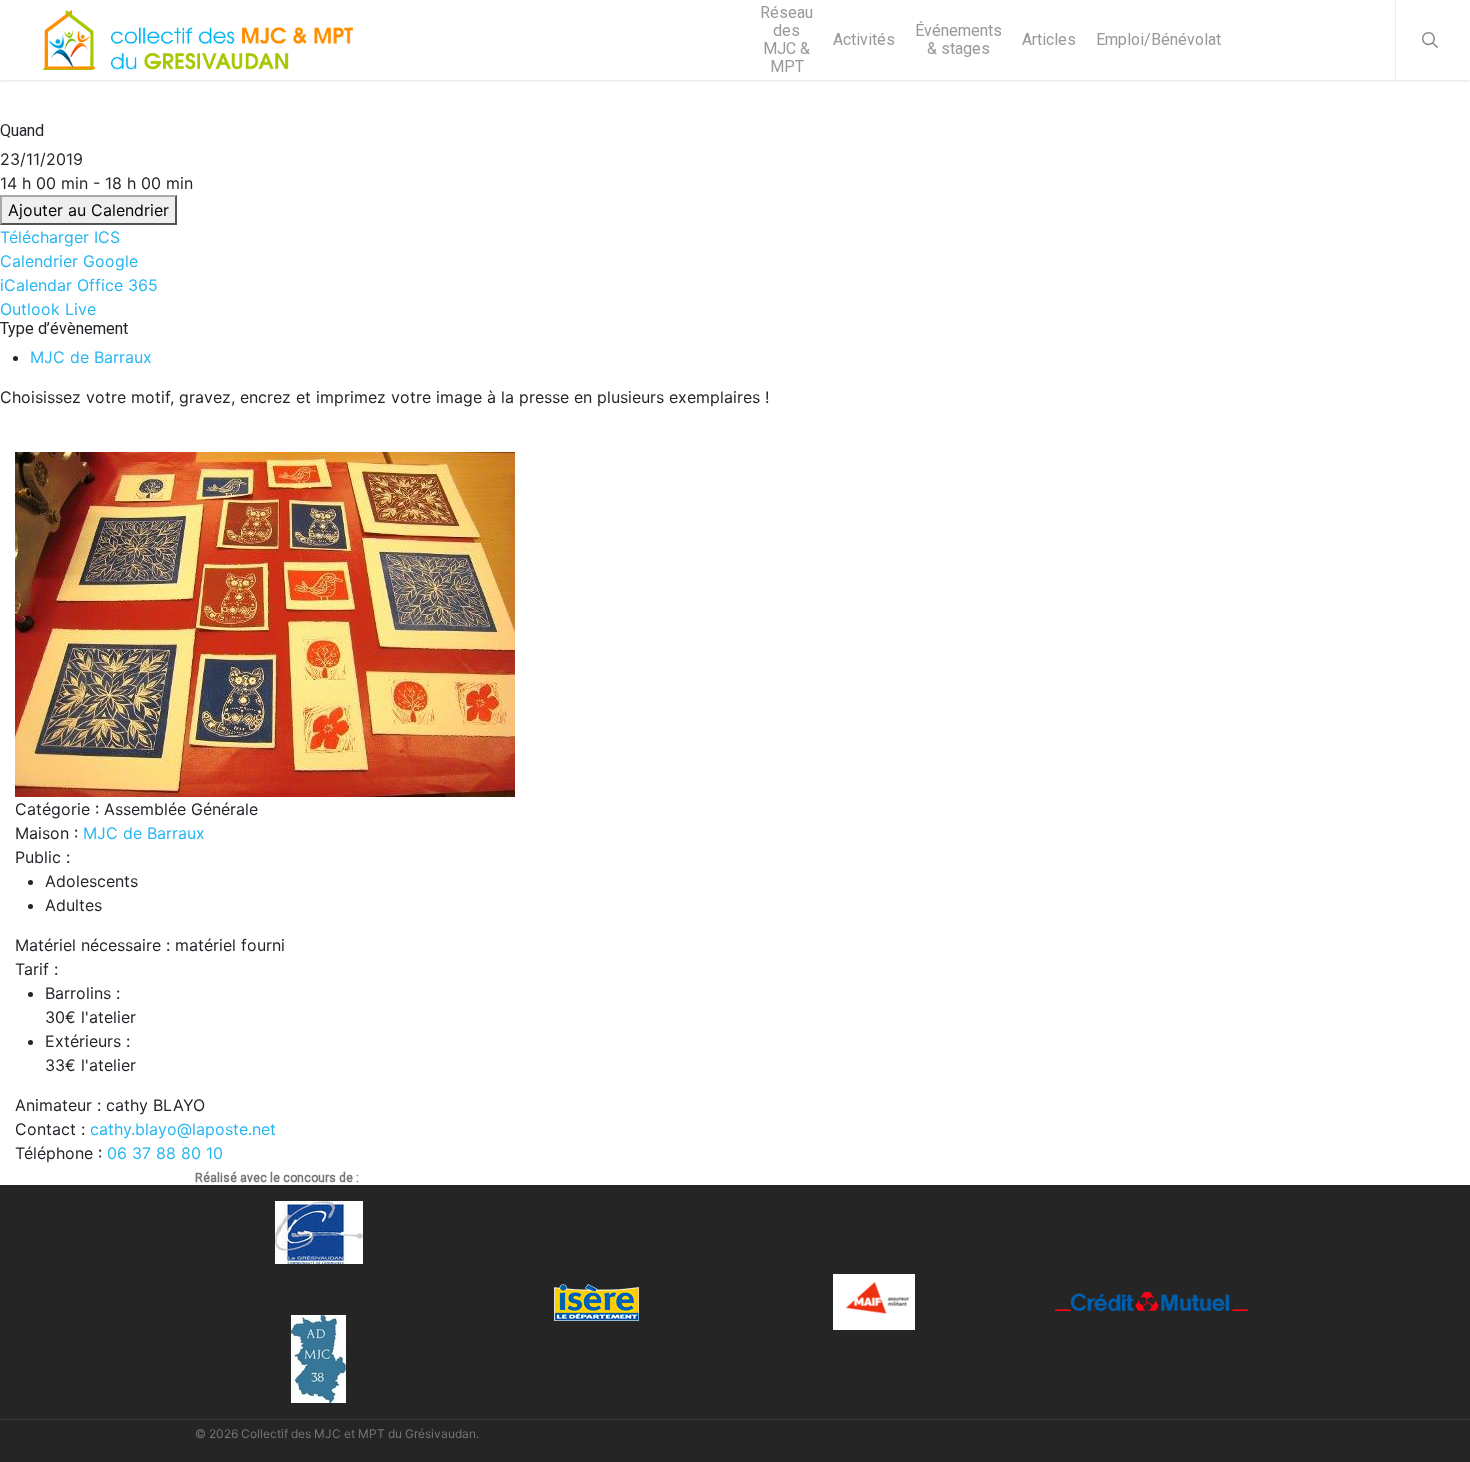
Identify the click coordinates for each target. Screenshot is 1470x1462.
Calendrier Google (69, 261)
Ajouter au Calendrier (88, 210)
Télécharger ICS (60, 237)
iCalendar (36, 285)
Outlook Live (48, 309)
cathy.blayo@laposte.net (183, 1129)
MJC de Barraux (91, 357)
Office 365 (117, 285)
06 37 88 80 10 (165, 1153)
